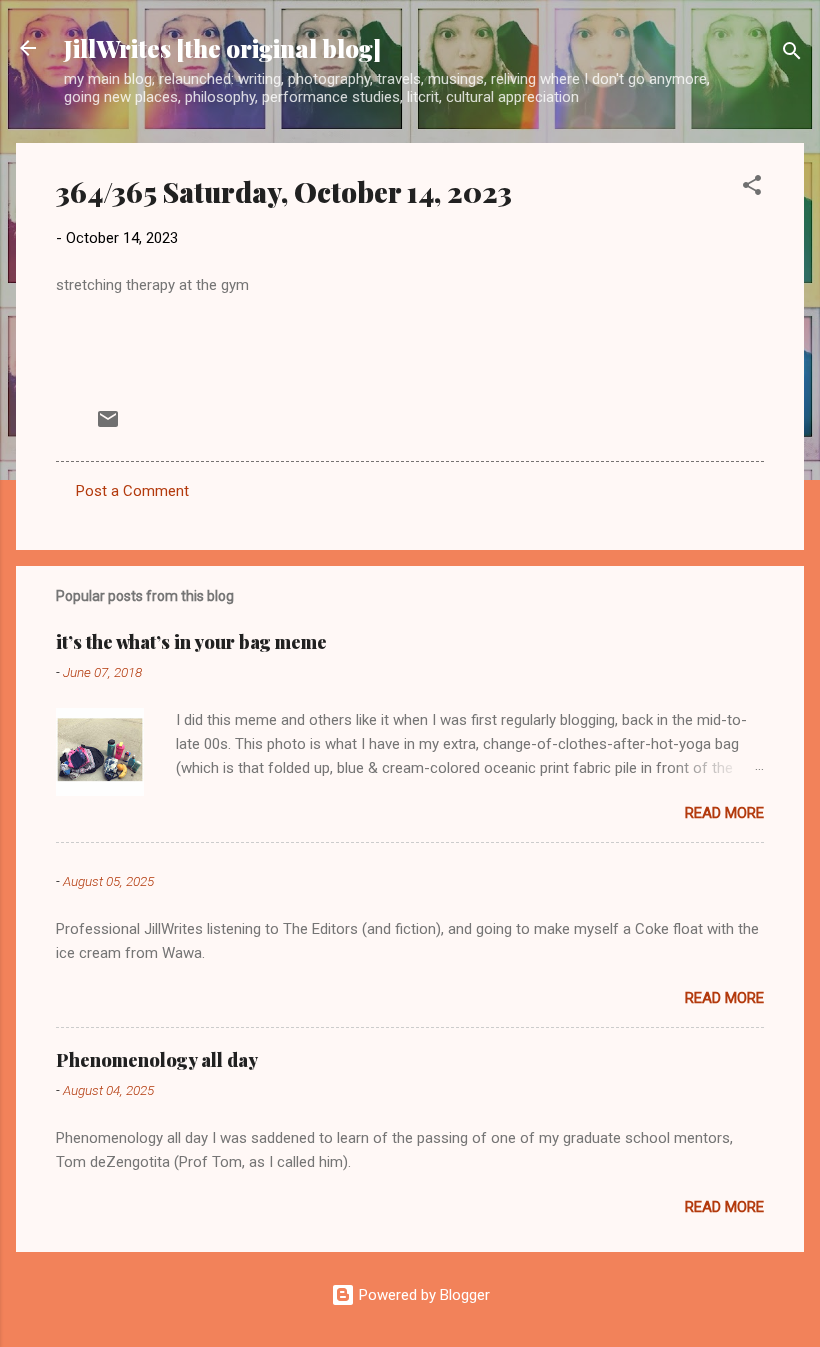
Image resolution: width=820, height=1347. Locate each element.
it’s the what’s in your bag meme (191, 642)
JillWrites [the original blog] (222, 48)
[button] (752, 188)
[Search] (792, 54)
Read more (724, 813)
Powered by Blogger (422, 1295)
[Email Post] (108, 426)
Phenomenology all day (157, 1060)
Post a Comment (132, 491)
